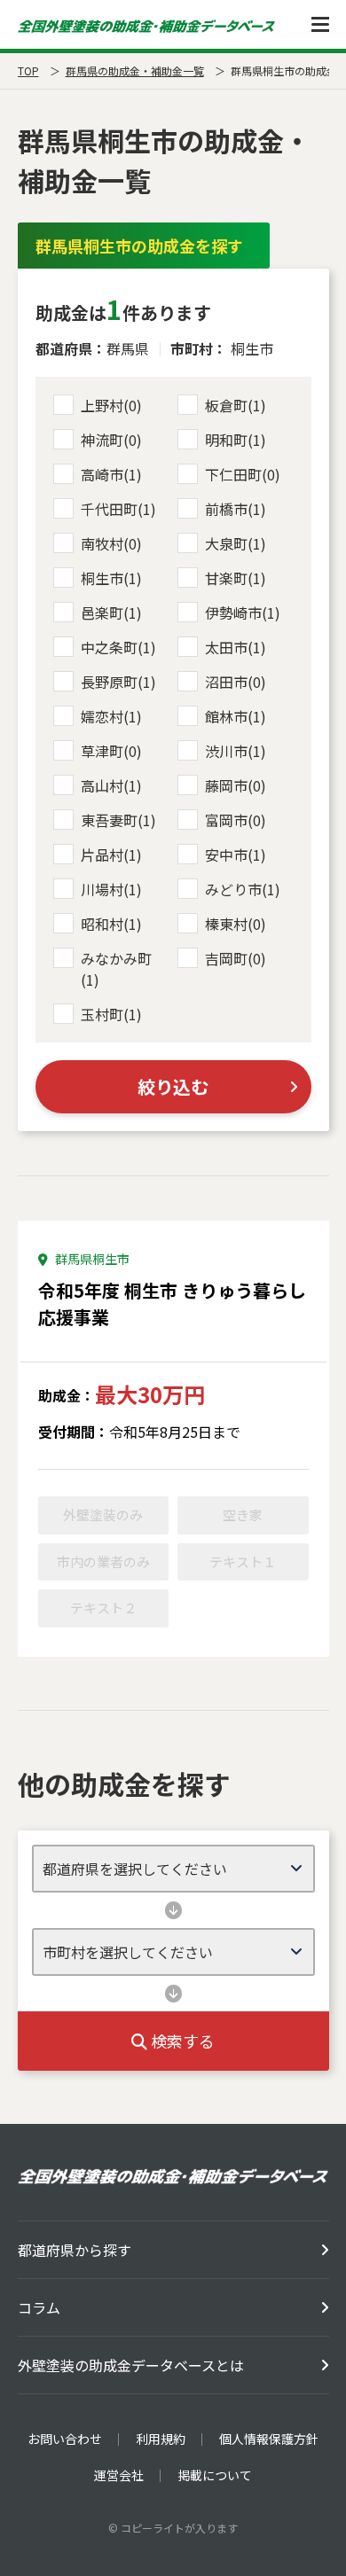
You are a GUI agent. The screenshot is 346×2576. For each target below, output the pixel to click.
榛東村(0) (236, 924)
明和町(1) (236, 440)
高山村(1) (111, 785)
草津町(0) (111, 751)
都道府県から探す (75, 2250)
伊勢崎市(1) (243, 613)
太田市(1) (236, 647)
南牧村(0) (111, 543)
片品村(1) (111, 855)
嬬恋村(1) (111, 716)
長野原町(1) (118, 682)
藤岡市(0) (236, 785)
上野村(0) (111, 405)
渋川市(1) (236, 751)
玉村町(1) (111, 1014)
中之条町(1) (118, 647)
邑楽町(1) (111, 613)
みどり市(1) (243, 889)
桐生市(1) (111, 578)
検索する (181, 2041)
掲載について (215, 2475)
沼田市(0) (236, 682)
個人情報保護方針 (269, 2439)
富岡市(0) (236, 820)
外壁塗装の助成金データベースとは (131, 2365)
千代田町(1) (118, 509)
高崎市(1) (111, 474)
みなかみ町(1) (116, 969)
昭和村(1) (111, 924)
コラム (39, 2307)
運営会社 (119, 2475)
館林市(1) (236, 716)
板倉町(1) (236, 405)
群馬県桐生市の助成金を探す (139, 246)
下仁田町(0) (243, 474)
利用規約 (161, 2439)
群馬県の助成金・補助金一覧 (135, 70)
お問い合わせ (65, 2439)
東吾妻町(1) (118, 820)
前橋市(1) (236, 509)
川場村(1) (111, 889)
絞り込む (173, 1086)
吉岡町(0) (236, 958)
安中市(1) (236, 855)
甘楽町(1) (236, 578)
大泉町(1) (236, 543)
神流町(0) (111, 440)
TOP (28, 70)
